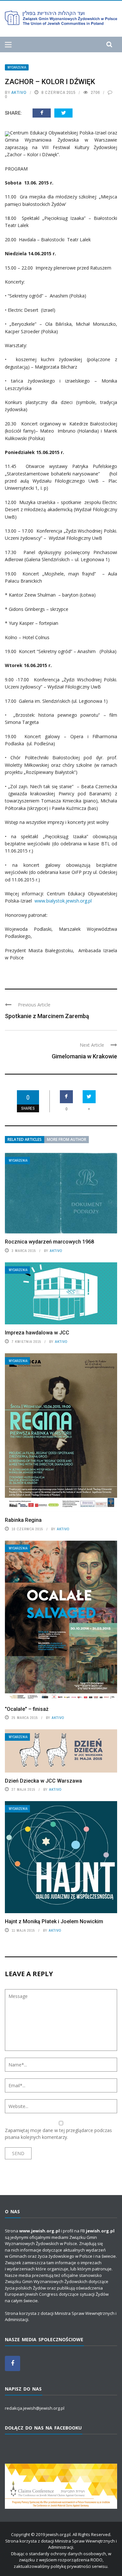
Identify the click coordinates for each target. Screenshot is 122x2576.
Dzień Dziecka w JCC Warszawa (43, 1781)
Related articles (25, 1139)
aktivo (19, 92)
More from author (67, 1139)
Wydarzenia (17, 67)
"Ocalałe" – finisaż (27, 1709)
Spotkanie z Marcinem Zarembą (47, 1016)
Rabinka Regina (23, 1520)
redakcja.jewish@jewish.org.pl (35, 2408)
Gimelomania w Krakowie (84, 1056)
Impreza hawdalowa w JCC (37, 1333)
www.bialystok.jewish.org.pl (63, 901)
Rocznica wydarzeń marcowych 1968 (49, 1242)
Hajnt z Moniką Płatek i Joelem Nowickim (54, 1921)
